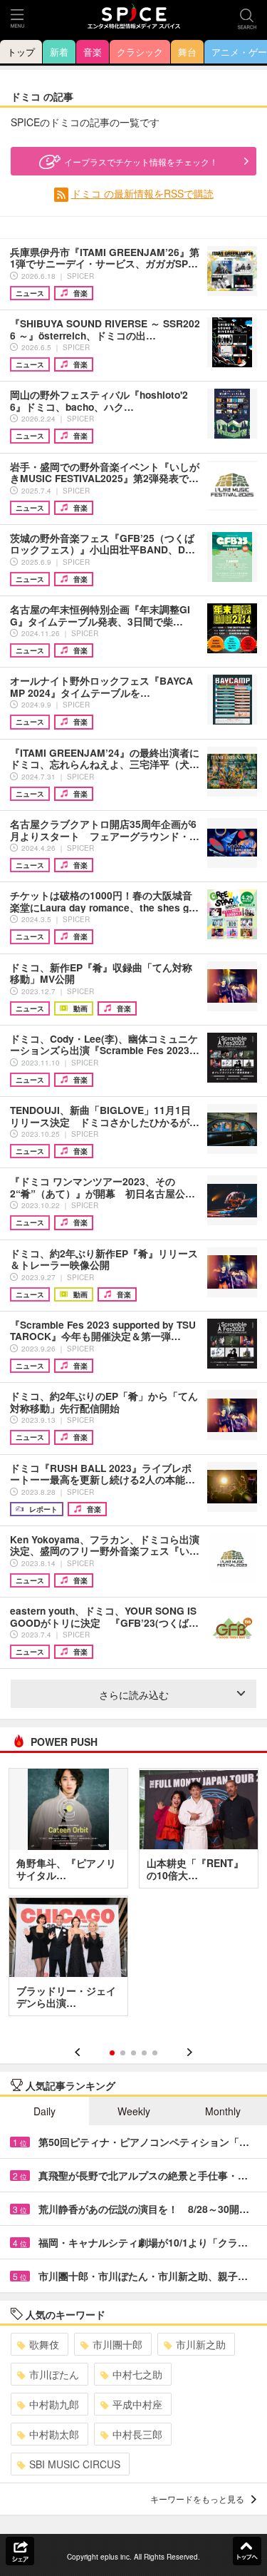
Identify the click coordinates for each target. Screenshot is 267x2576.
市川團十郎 (117, 2344)
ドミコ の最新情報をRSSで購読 (142, 193)
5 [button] (155, 2053)
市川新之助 (201, 2344)
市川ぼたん (54, 2374)
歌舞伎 (44, 2344)
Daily (44, 2111)
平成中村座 (137, 2404)
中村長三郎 (137, 2434)
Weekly (134, 2111)
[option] (133, 1897)
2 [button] (123, 2053)
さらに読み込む (134, 1695)
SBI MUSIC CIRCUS (75, 2464)
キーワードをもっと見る (197, 2499)
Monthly (223, 2111)
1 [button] (112, 2053)
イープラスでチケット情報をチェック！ (141, 162)
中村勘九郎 (54, 2404)
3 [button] (133, 2053)
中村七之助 (137, 2374)
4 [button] (144, 2053)
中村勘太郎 (54, 2434)
